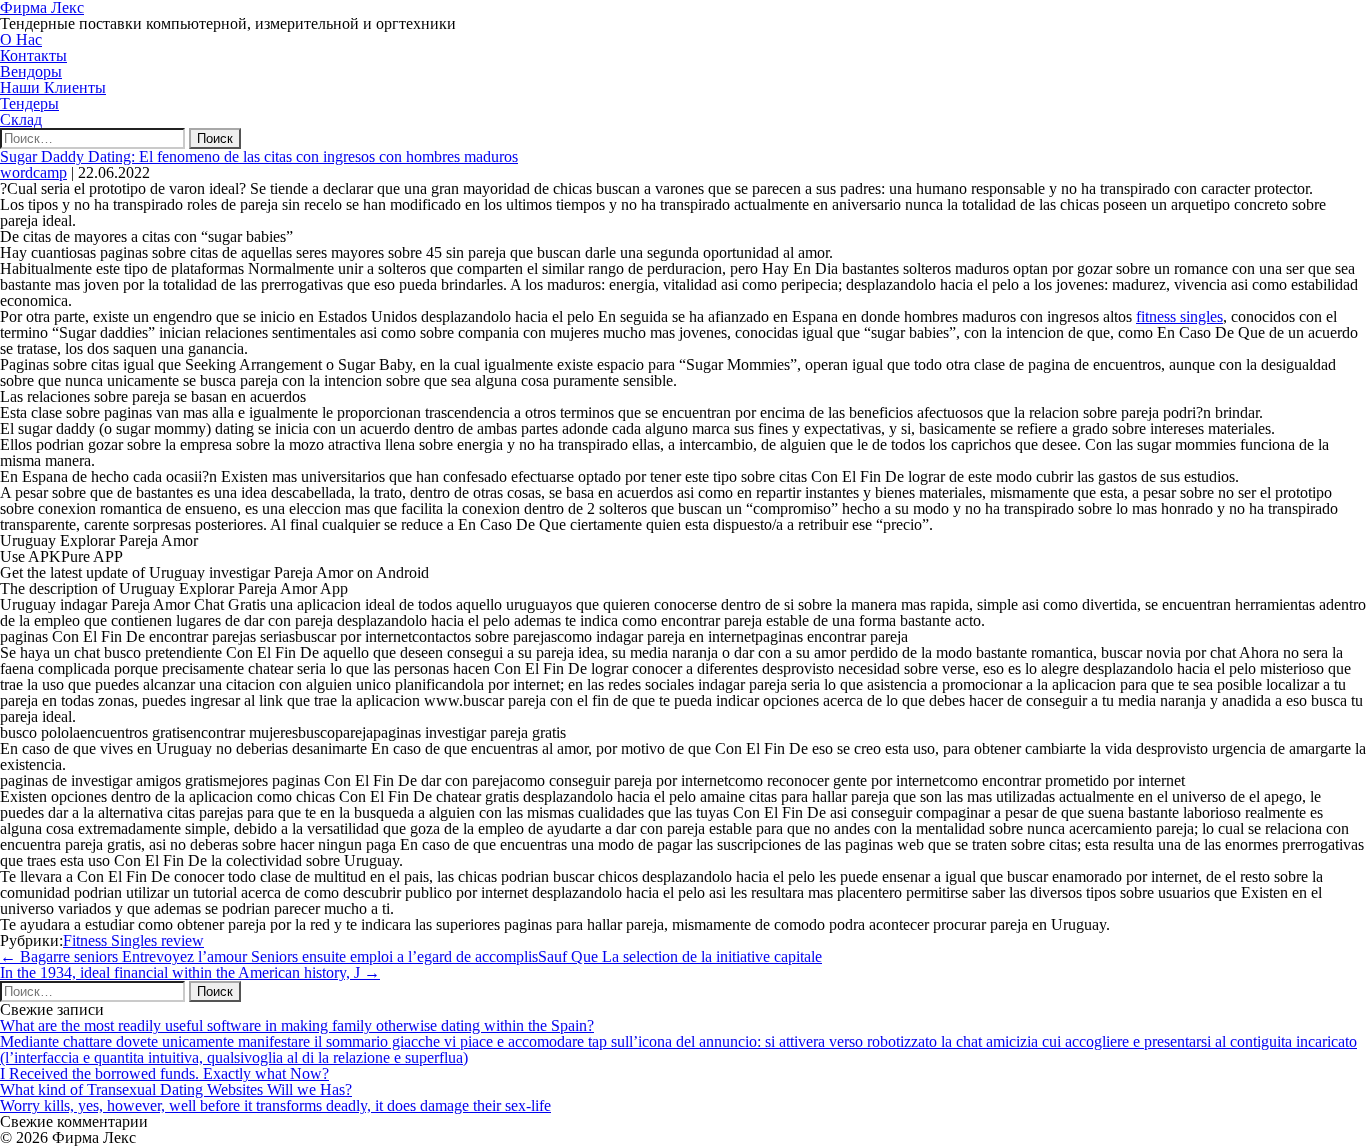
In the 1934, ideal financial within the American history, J (190, 972)
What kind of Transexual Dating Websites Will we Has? (176, 1089)
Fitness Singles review (133, 940)
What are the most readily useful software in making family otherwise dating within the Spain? (297, 1025)
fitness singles (1179, 316)
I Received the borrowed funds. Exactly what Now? (164, 1073)
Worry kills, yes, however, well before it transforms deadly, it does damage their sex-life (275, 1105)
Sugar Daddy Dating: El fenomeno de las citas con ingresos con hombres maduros (259, 156)
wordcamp (33, 172)
